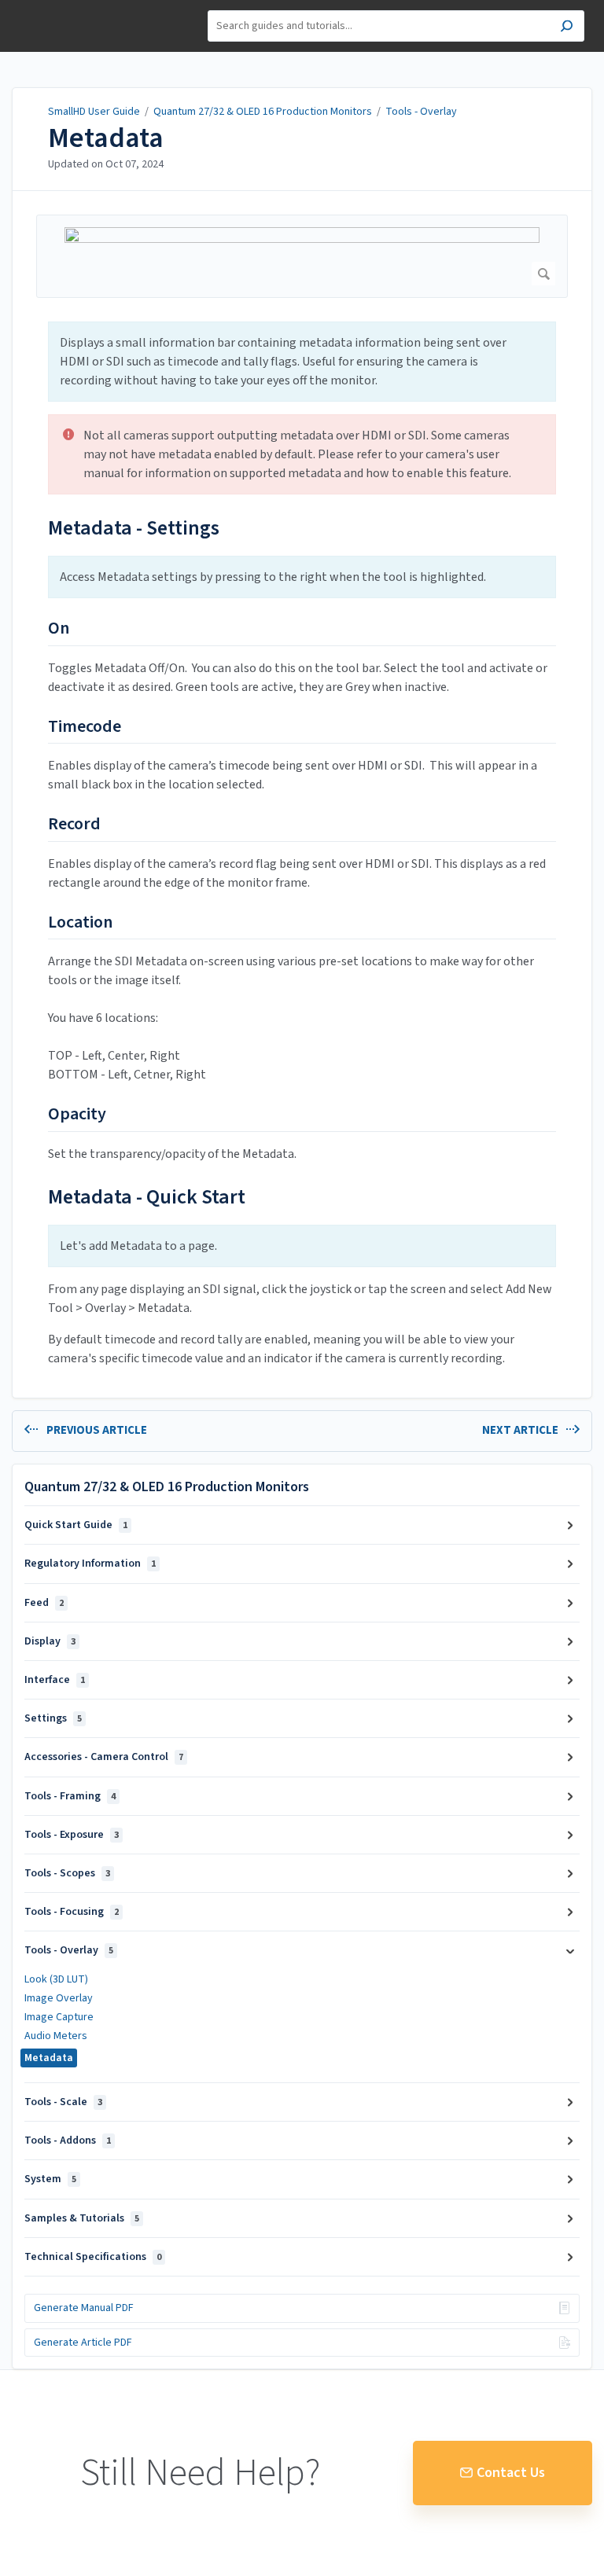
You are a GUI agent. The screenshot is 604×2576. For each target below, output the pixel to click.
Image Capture (59, 2017)
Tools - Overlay (421, 112)
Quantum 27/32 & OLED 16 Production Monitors (263, 112)
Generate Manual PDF (84, 2308)
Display (50, 1641)
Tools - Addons (68, 2141)
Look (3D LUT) (56, 1979)
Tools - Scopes (67, 1873)
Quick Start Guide (76, 1525)
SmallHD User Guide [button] (69, 8)
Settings (53, 1718)
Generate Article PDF (83, 2343)
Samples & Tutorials (82, 2218)
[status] (302, 362)
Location (80, 923)
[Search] (567, 28)
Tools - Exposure (72, 1835)
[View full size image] (302, 256)
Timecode (85, 727)
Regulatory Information (90, 1564)
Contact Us (511, 2473)
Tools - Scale (63, 2102)
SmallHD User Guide (94, 112)
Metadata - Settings (134, 528)
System (50, 2179)
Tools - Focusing (72, 1912)
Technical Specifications (93, 2257)
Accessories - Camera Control (104, 1757)
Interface (55, 1680)
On (59, 629)
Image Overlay (59, 1998)
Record (74, 825)
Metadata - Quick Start (147, 1197)
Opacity (77, 1115)
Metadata (106, 138)
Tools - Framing (70, 1796)
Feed (44, 1603)
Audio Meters (56, 2036)
